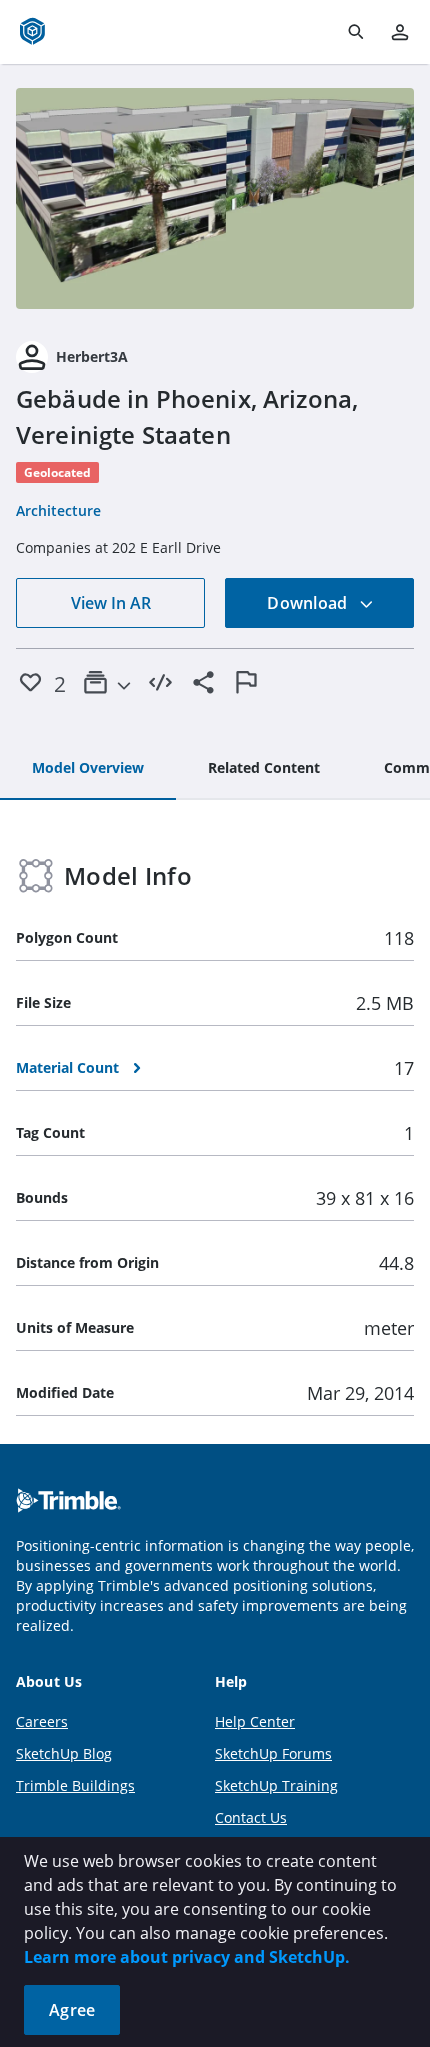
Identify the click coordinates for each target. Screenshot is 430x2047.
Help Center (255, 1721)
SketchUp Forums (273, 1753)
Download (309, 603)
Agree (72, 2010)
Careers (42, 1721)
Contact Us (251, 1817)
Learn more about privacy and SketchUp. (187, 1957)
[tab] (88, 769)
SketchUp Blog (64, 1753)
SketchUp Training (276, 1785)
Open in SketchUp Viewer (215, 199)
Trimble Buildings (75, 1785)
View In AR (111, 603)
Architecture (58, 510)
